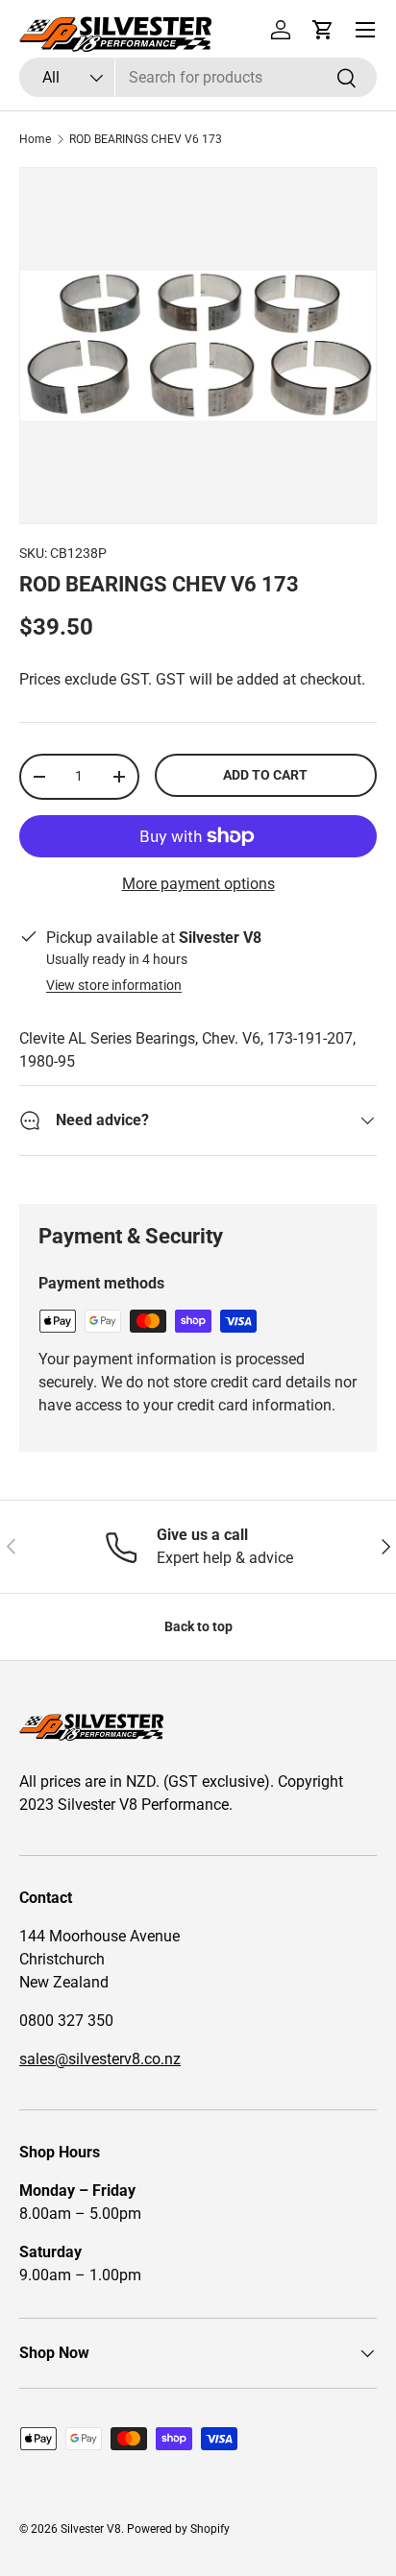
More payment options (198, 884)
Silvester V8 (91, 2529)
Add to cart (265, 775)
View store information (114, 985)
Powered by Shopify (178, 2529)
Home (35, 139)
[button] (323, 30)
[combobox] (198, 77)
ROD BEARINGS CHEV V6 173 (146, 139)
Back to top (198, 1626)
